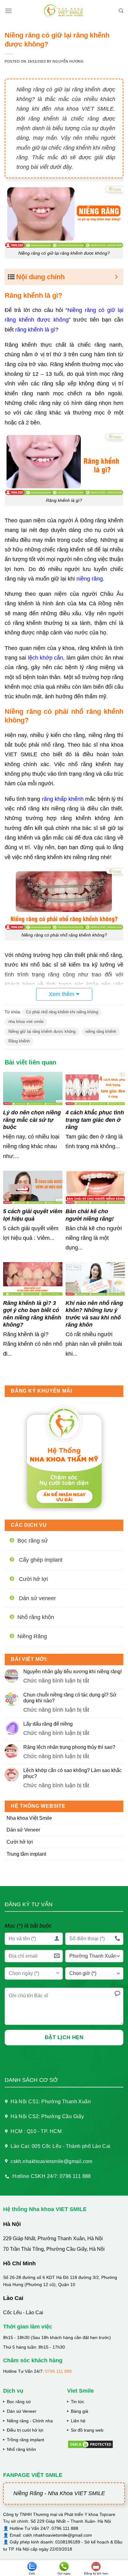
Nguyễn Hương (68, 61)
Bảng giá (80, 2411)
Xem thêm (62, 994)
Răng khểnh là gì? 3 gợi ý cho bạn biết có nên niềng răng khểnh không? (32, 1314)
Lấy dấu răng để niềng (48, 1724)
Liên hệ (78, 2421)
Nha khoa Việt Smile (29, 1818)
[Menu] (8, 11)
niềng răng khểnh (101, 1031)
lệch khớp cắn (46, 658)
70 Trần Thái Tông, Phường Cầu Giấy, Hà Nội (54, 2249)
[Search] (121, 11)
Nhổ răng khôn (21, 2449)
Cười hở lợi (20, 1842)
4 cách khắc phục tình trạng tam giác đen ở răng (95, 1120)
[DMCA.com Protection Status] (90, 2444)
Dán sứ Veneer (23, 1830)
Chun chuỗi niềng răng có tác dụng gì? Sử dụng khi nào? (70, 1698)
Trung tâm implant (26, 1854)
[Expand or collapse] (116, 277)
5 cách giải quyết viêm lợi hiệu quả (33, 1215)
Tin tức (78, 2402)
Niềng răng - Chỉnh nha (30, 2421)
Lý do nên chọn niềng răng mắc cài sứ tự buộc (32, 1120)
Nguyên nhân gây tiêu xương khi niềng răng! (73, 1672)
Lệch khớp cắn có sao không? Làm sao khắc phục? (73, 1773)
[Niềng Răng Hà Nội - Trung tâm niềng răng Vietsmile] (64, 11)
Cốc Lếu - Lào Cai (23, 2313)
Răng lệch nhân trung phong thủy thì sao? (69, 1747)
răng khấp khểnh (63, 799)
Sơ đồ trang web (87, 2430)
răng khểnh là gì (35, 330)
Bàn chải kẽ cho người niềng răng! (90, 1215)
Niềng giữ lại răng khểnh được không (42, 1031)
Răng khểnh (19, 1041)
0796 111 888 (58, 2371)
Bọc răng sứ (19, 2402)
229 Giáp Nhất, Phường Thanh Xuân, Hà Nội (53, 2238)
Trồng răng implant (25, 2440)
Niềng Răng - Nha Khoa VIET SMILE (59, 2493)
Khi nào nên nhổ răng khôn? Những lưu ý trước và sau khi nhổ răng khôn (94, 1314)
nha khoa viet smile (26, 1022)
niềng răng (90, 579)
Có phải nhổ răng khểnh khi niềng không (62, 1012)
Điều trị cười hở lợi (25, 2430)
